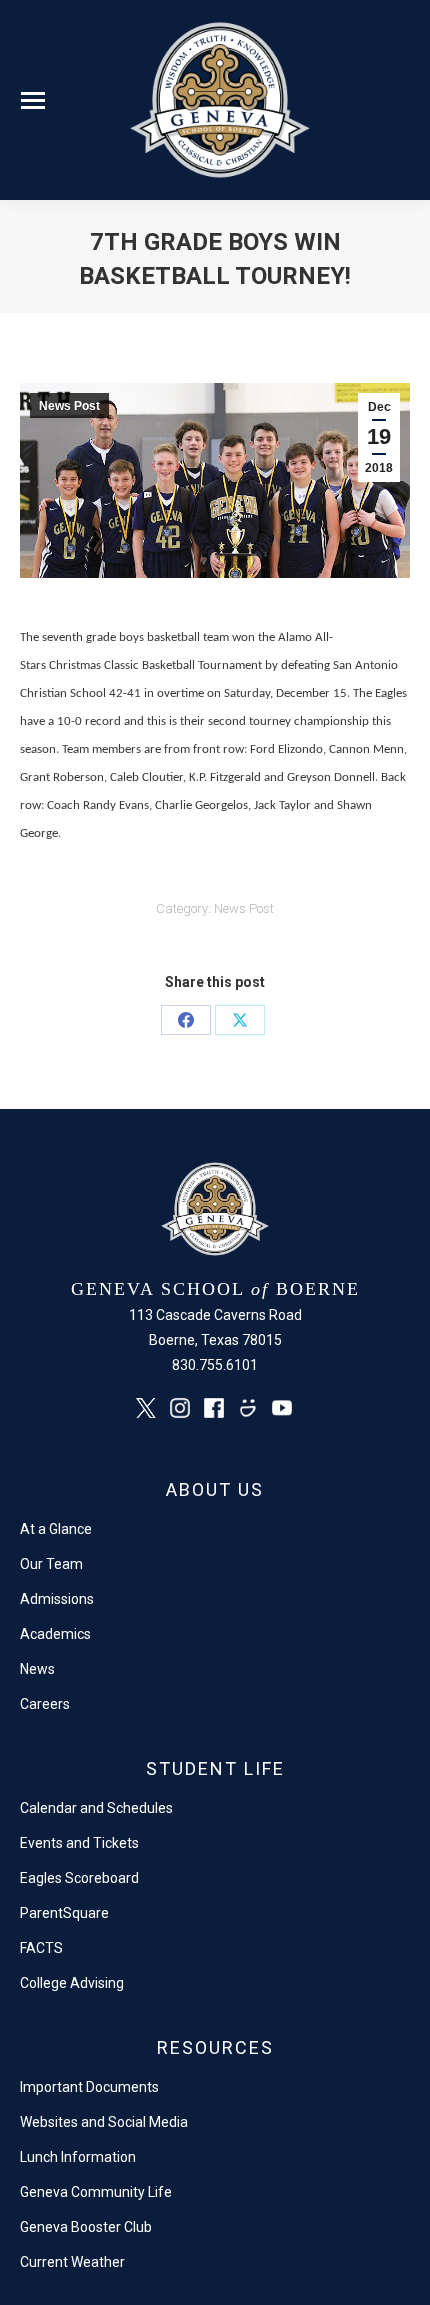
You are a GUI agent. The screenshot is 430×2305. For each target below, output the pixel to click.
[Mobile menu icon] (33, 100)
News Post (69, 406)
